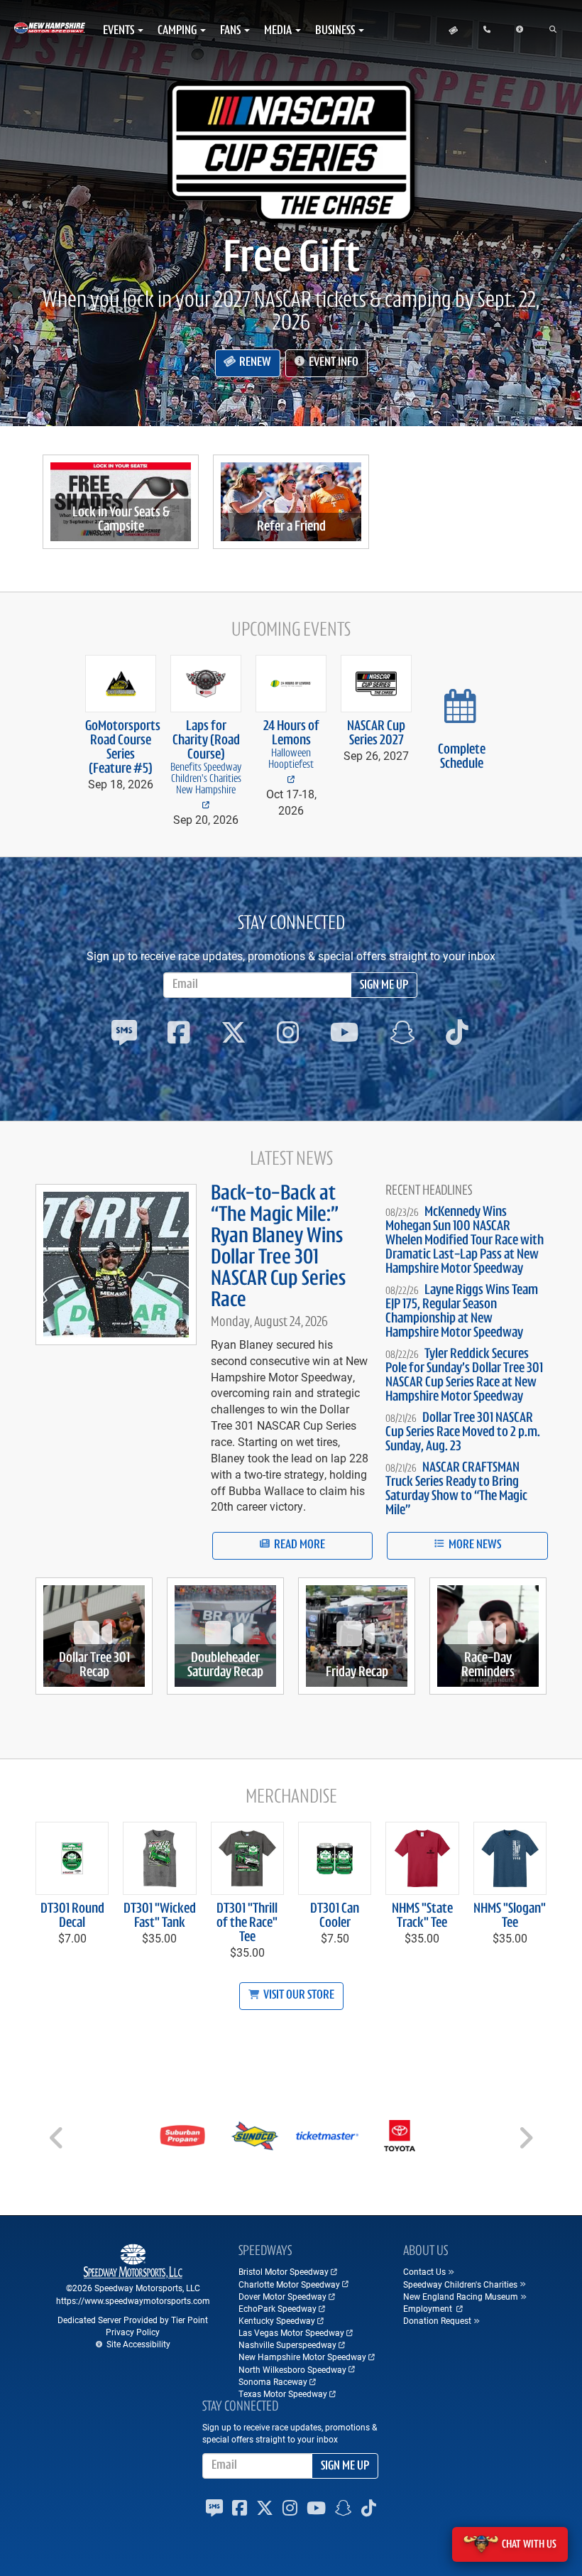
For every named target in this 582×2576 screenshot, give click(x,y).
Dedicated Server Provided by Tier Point (133, 2320)
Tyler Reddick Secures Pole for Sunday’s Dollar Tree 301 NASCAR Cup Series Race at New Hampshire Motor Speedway (464, 1376)
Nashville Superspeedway (287, 2344)
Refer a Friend (291, 527)
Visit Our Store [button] (298, 1996)
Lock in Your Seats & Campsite (121, 520)
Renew (254, 363)
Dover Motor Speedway (282, 2296)
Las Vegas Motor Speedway (291, 2332)
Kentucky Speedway (277, 2320)
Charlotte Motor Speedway (289, 2284)
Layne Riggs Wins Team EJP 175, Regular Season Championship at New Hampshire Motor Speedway (462, 1312)
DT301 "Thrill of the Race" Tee (247, 1923)
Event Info (333, 363)
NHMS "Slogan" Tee (510, 1916)
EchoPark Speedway (278, 2308)
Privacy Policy (133, 2332)
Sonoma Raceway (273, 2381)
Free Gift (291, 260)
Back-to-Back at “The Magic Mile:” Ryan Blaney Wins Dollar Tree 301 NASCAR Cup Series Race (278, 1248)
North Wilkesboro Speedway (292, 2369)
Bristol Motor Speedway (284, 2271)
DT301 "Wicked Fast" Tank (160, 1916)
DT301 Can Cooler (335, 1916)
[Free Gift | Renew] (291, 152)
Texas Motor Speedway (283, 2393)
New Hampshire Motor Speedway (302, 2357)
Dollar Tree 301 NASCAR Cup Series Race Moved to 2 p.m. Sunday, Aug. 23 (463, 1433)
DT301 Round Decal (72, 1916)
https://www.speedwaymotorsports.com (133, 2300)
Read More (298, 1545)
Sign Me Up (384, 986)
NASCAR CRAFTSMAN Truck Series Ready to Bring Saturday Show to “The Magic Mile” (456, 1489)
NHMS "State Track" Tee (422, 1916)
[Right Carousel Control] (525, 2143)
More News (474, 1545)
